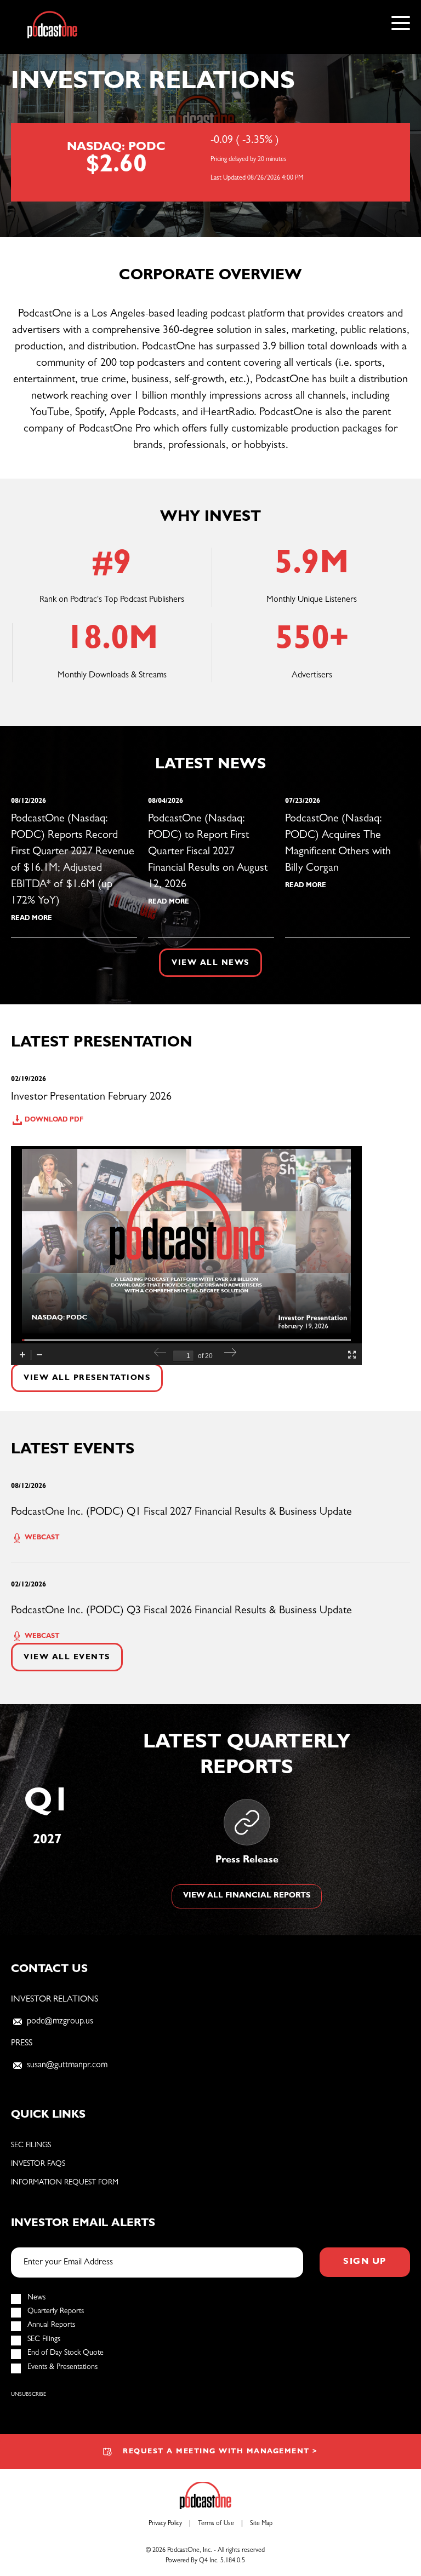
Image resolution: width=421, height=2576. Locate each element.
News (36, 2298)
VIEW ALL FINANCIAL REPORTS (247, 1896)
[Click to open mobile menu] (401, 25)
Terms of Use (216, 2524)
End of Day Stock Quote (66, 2353)
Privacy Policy (165, 2524)
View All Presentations (87, 1378)
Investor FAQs (38, 2164)
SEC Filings (31, 2146)
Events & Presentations (62, 2367)
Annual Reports (51, 2325)
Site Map (261, 2524)
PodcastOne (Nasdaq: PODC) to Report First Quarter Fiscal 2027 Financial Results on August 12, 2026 (208, 852)
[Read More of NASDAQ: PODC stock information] (210, 162)
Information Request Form (65, 2183)
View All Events (67, 1658)
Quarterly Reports (56, 2311)
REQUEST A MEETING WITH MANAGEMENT (220, 2452)
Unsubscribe (29, 2395)
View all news (210, 963)
